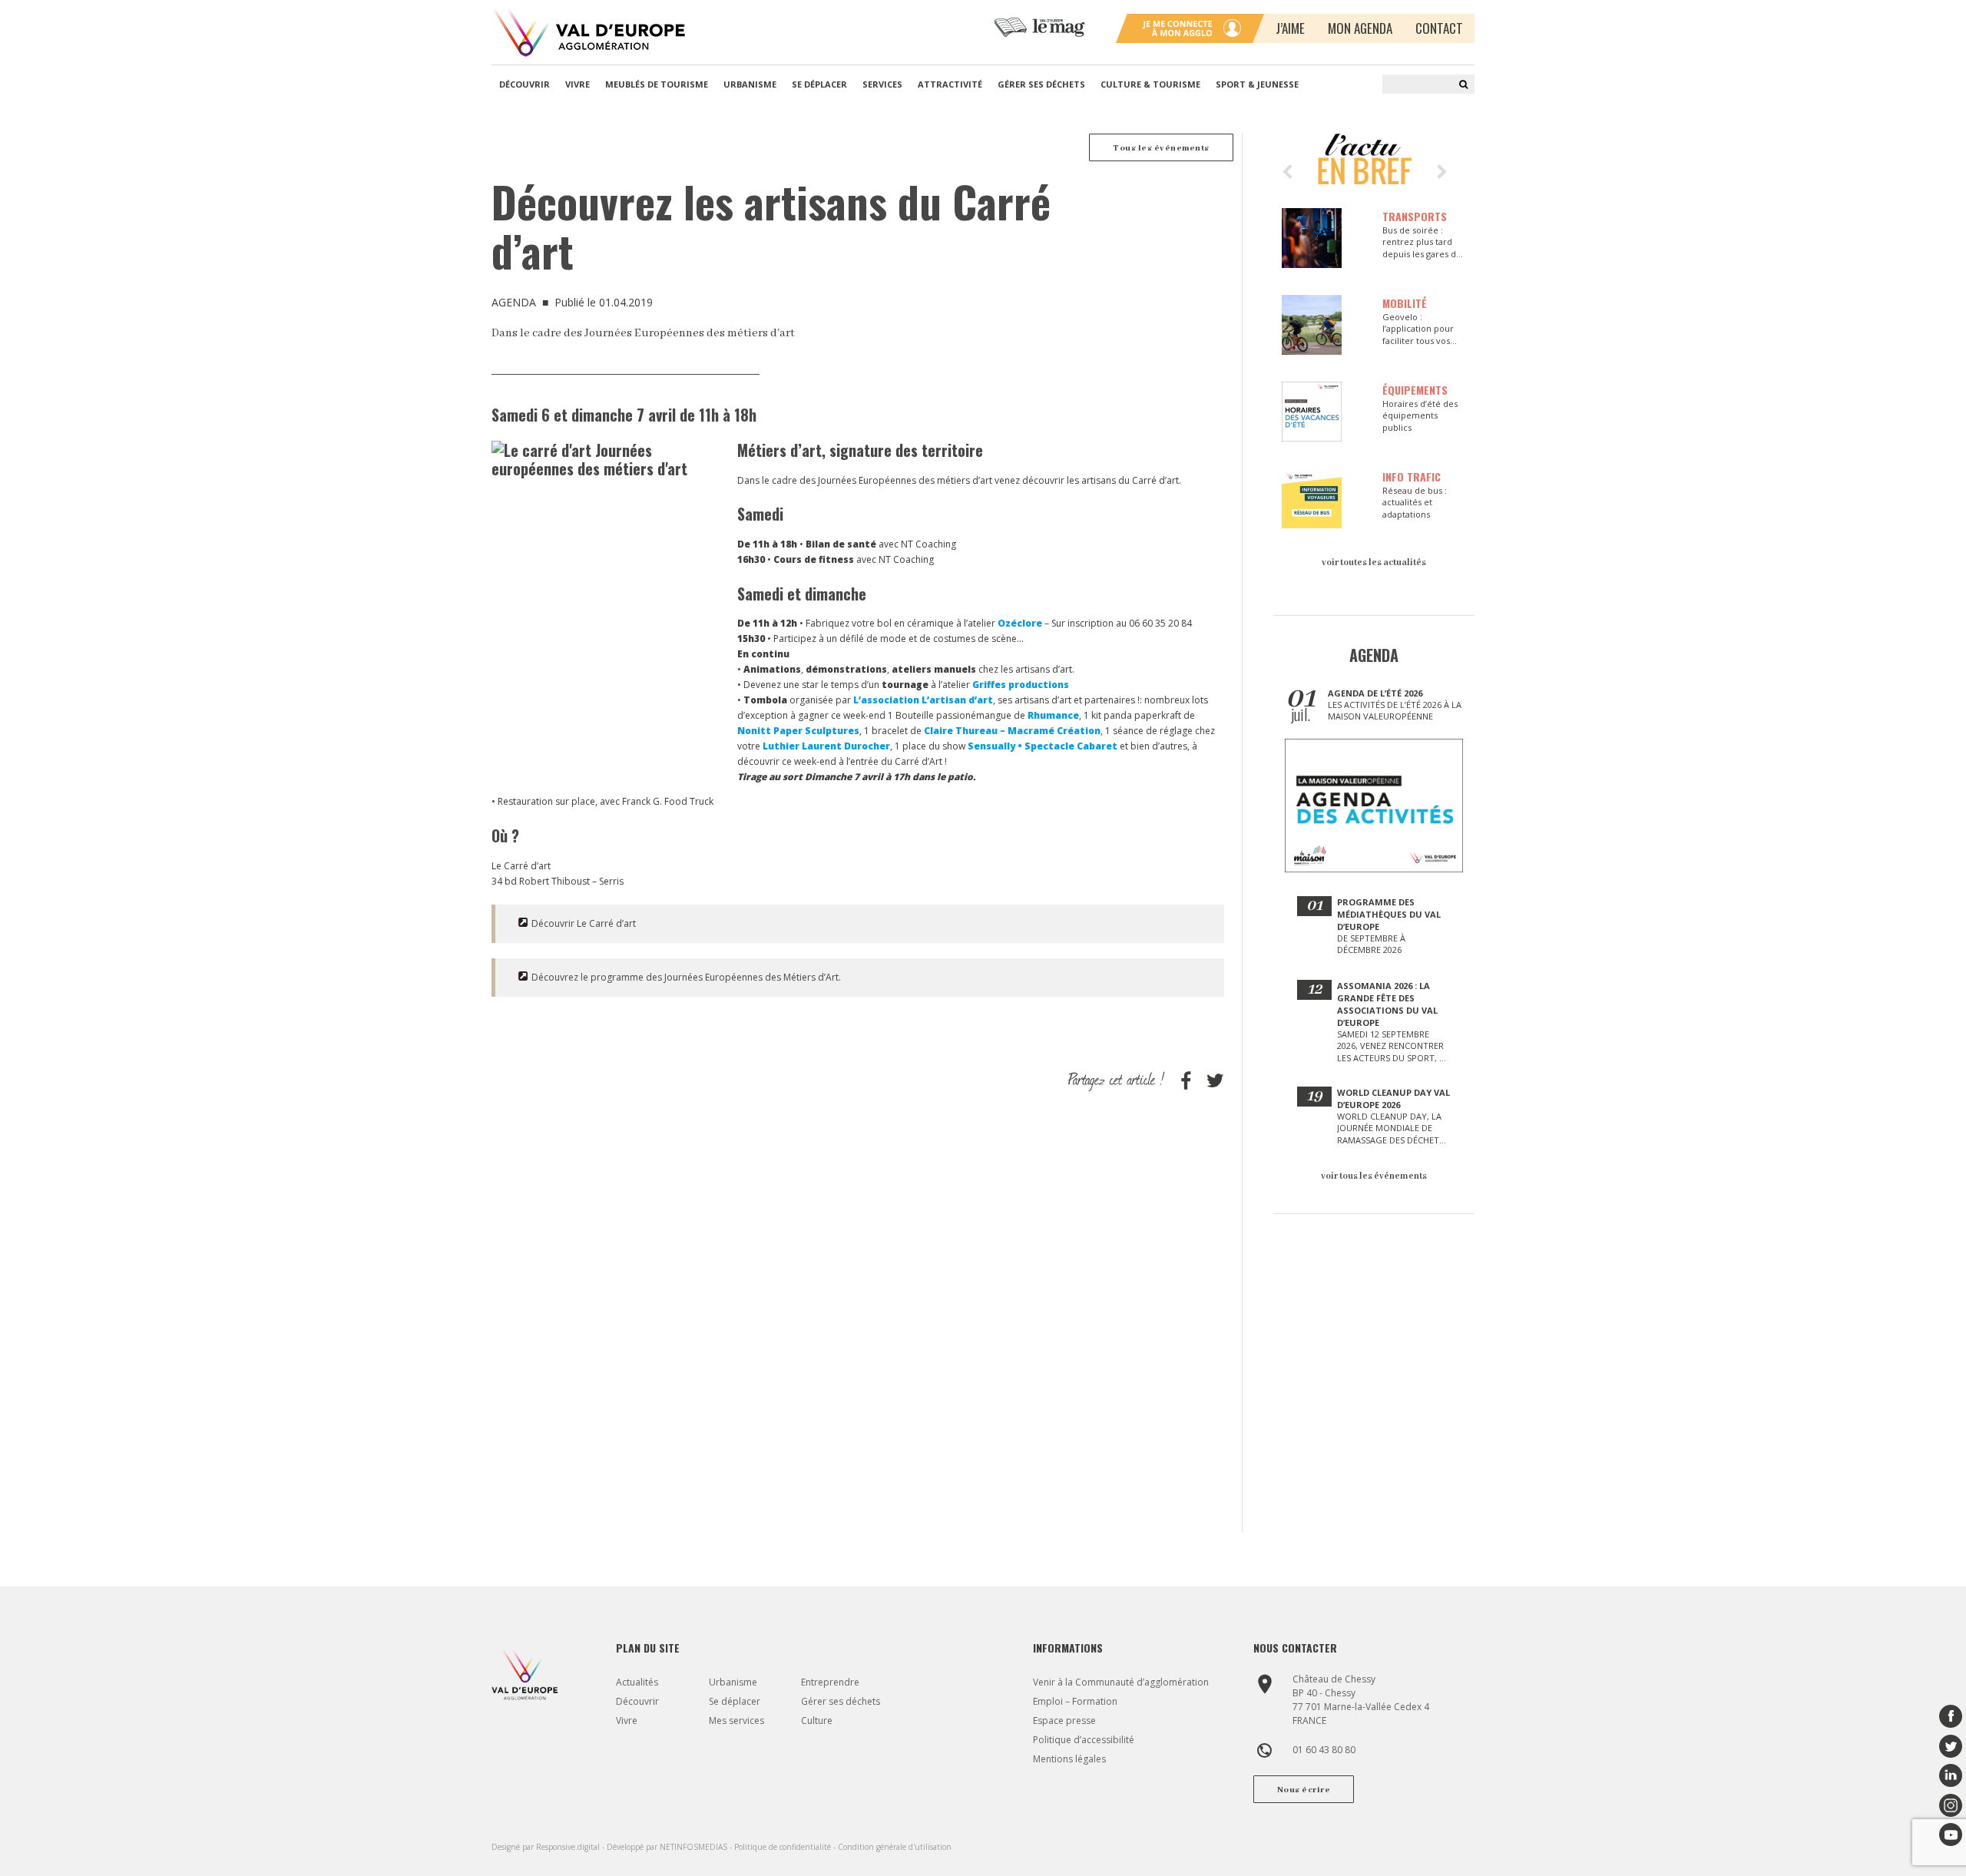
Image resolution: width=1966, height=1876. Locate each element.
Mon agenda (1360, 28)
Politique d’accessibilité (1084, 1740)
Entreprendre (830, 1682)
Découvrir (525, 84)
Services (882, 84)
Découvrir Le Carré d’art (584, 923)
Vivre (578, 84)
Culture (817, 1720)
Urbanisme (750, 84)
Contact (1439, 28)
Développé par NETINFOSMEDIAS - (670, 1847)
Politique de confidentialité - (786, 1847)
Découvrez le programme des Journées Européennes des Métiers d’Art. (686, 977)
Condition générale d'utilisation (895, 1847)
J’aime (1290, 28)
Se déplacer (819, 84)
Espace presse (1064, 1720)
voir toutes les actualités (1374, 562)
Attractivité (950, 84)
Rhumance (1053, 715)
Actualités (637, 1682)
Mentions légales (1069, 1759)
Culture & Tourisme (1150, 84)
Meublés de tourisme (657, 84)
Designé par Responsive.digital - (549, 1847)
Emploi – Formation (1075, 1701)
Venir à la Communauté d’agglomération (1121, 1682)
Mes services (736, 1720)
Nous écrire (1304, 1790)
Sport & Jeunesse (1257, 84)
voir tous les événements (1374, 1176)
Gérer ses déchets (1041, 84)
